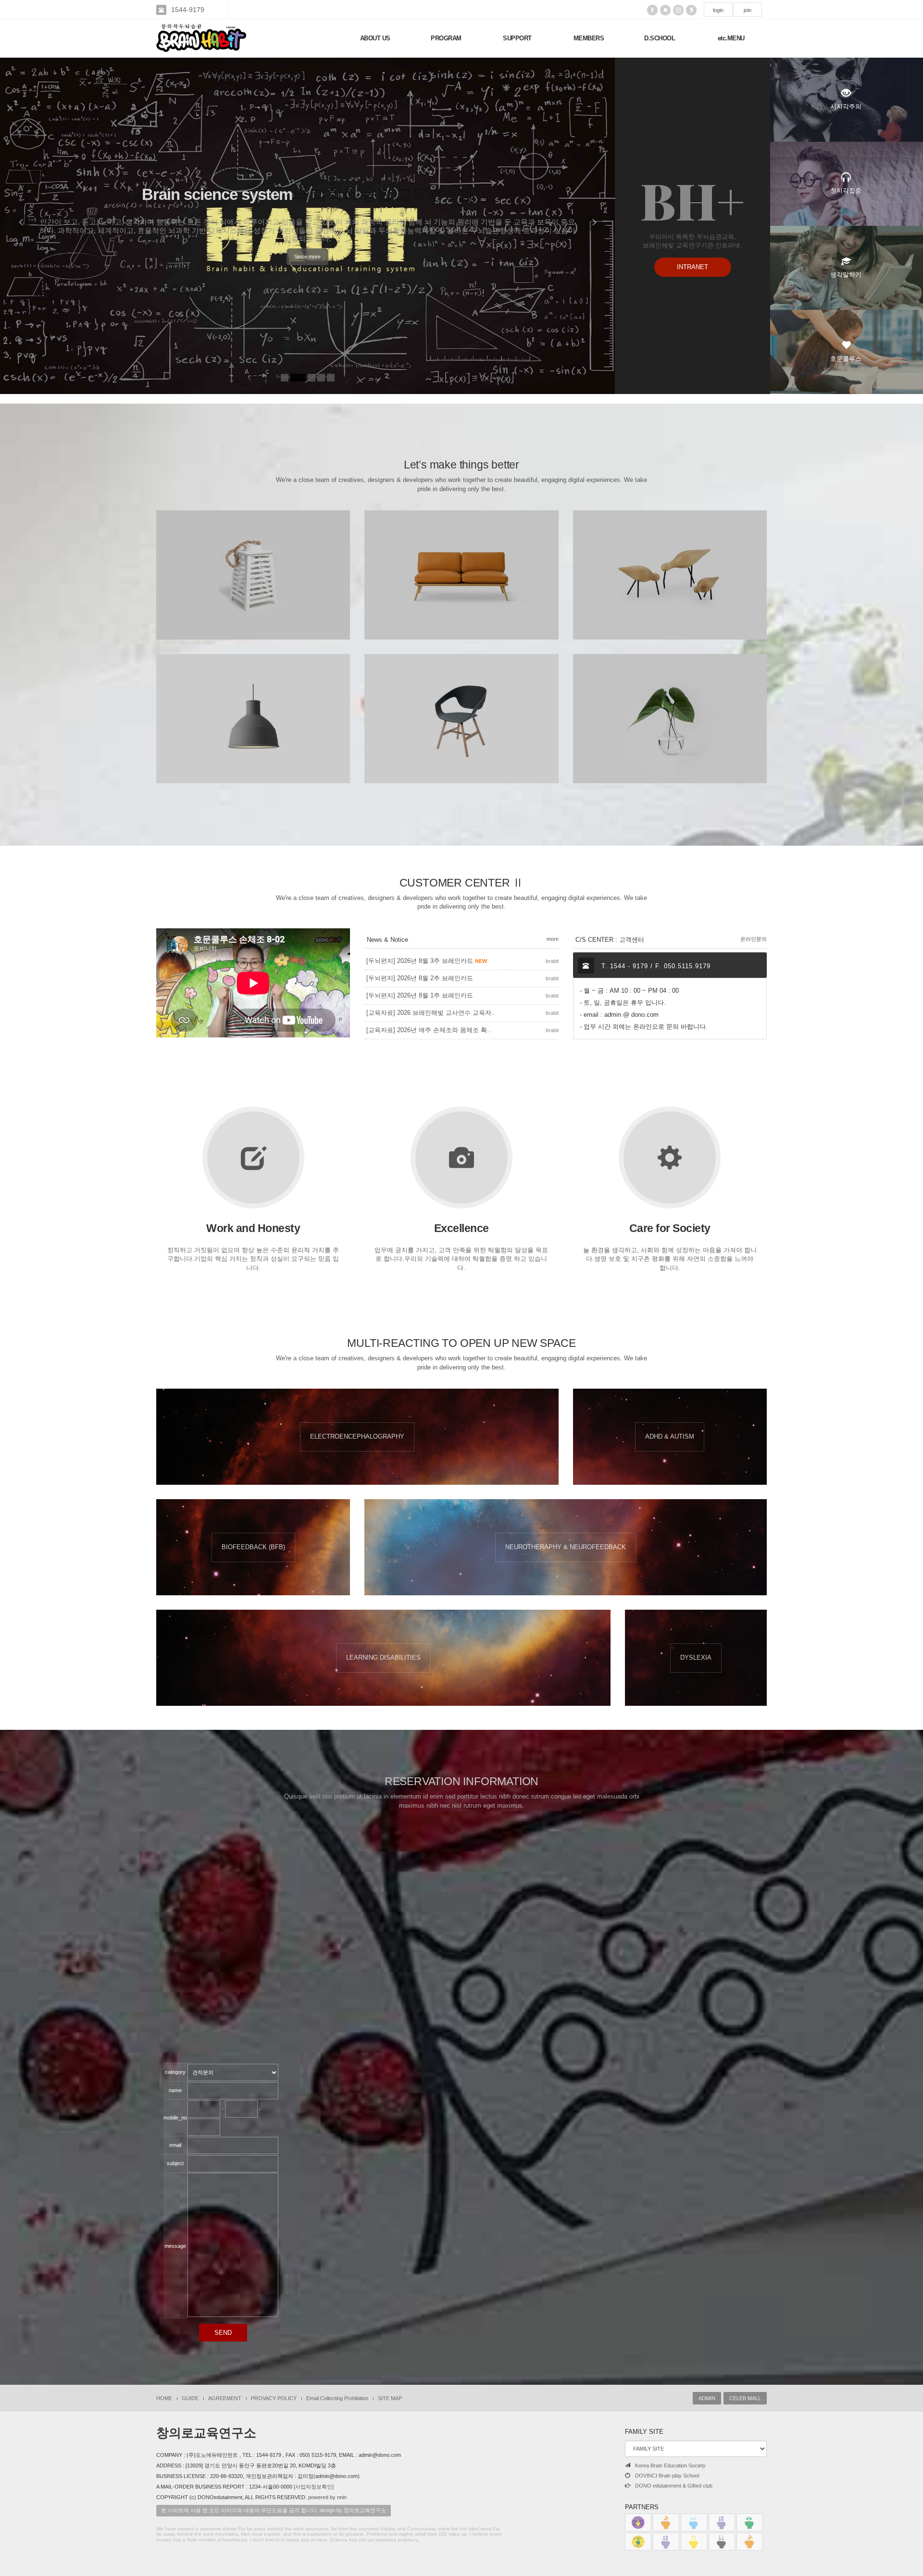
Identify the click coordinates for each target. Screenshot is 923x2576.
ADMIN (707, 2398)
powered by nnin (327, 2497)
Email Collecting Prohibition (337, 2398)
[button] (22, 226)
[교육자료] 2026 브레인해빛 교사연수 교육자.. (431, 1013)
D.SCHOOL (660, 38)
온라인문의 (754, 939)
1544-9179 (188, 10)
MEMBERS (589, 38)
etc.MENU (731, 38)
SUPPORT (517, 38)
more (553, 939)
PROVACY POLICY (274, 2398)
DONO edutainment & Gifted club (674, 2486)
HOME (164, 2398)
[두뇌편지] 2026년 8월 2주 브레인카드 (420, 978)
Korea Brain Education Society (670, 2465)
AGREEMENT (225, 2398)
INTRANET (692, 267)
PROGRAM (446, 38)
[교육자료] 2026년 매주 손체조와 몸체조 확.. (429, 1030)
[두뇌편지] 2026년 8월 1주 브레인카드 (420, 995)
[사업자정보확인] (314, 2487)
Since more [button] (307, 247)
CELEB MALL (745, 2398)
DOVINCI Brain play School (667, 2476)
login (718, 10)
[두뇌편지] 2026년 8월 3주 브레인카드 (427, 961)
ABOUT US (375, 38)
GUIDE (190, 2398)
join (748, 10)
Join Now (253, 611)
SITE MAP (390, 2398)
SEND (223, 2333)
